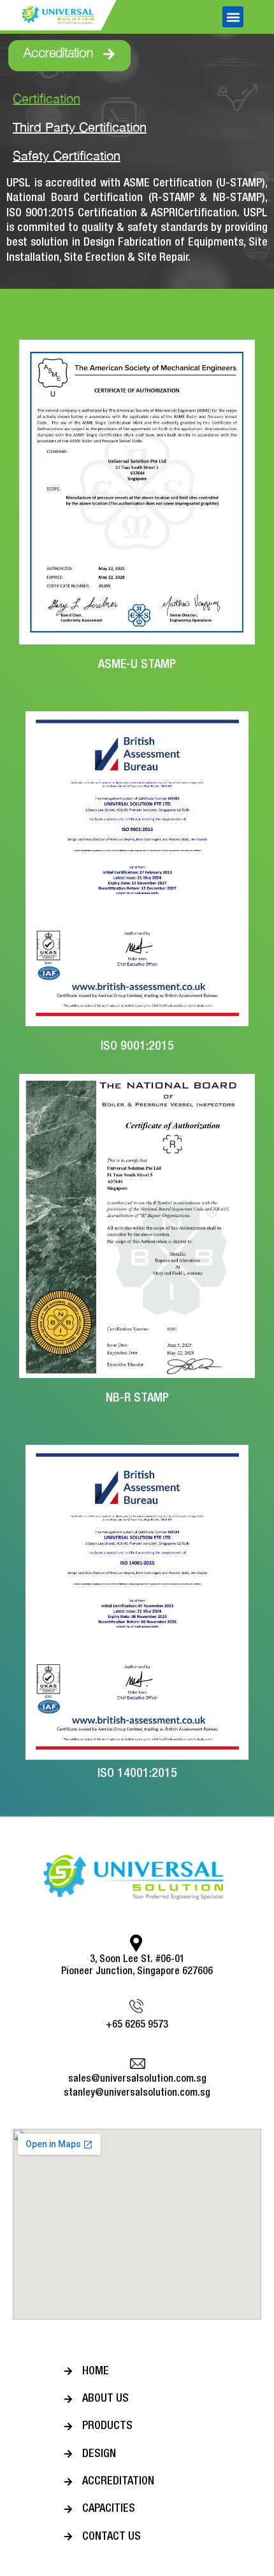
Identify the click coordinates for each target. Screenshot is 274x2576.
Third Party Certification (80, 127)
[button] (233, 17)
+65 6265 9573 (137, 2025)
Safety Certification (67, 156)
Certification (47, 98)
